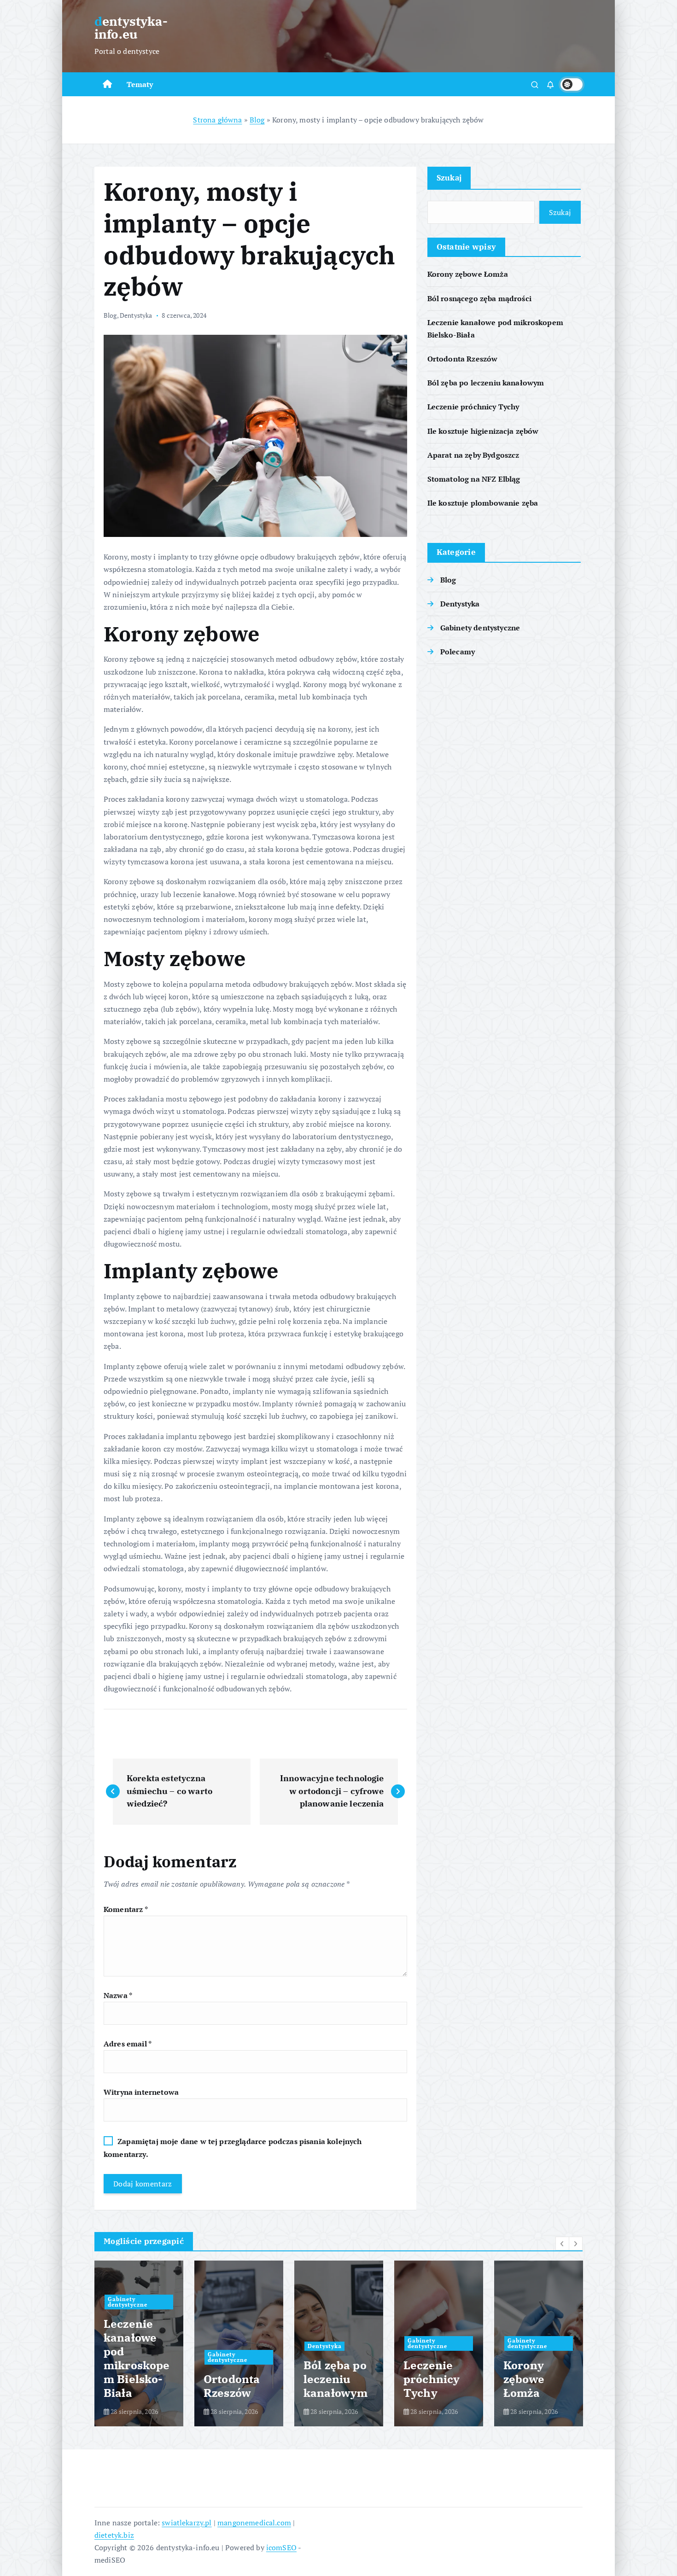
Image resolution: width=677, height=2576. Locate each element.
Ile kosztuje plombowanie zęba (483, 503)
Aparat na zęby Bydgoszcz (473, 455)
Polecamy (458, 652)
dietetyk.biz (114, 2535)
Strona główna (217, 120)
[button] (562, 2244)
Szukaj (449, 178)
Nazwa (118, 1995)
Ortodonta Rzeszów (463, 359)
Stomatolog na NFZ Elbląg (474, 479)
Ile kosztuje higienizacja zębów (483, 431)
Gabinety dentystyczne (480, 628)
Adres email (128, 2044)
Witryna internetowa (141, 2092)
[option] (139, 2343)
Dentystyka (136, 315)
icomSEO (281, 2547)
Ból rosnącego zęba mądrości (479, 298)
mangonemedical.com (254, 2523)
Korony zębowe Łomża (468, 274)
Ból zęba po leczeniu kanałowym (486, 383)
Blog (257, 120)
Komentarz (126, 1909)
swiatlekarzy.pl (187, 2523)
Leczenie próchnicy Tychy (473, 407)
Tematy (140, 84)
